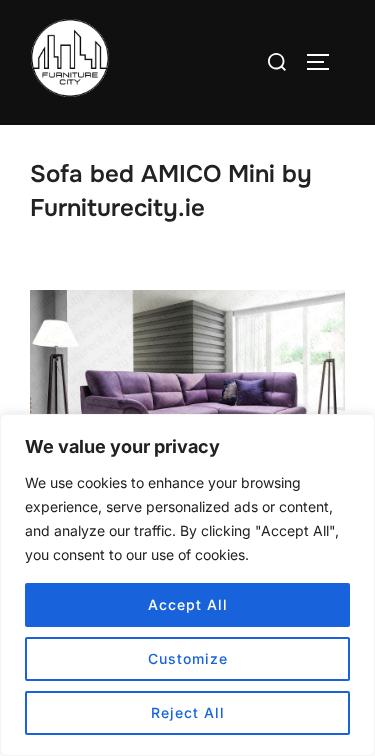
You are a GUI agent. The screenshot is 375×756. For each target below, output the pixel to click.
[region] (187, 585)
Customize (188, 658)
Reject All (188, 712)
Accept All (188, 604)
